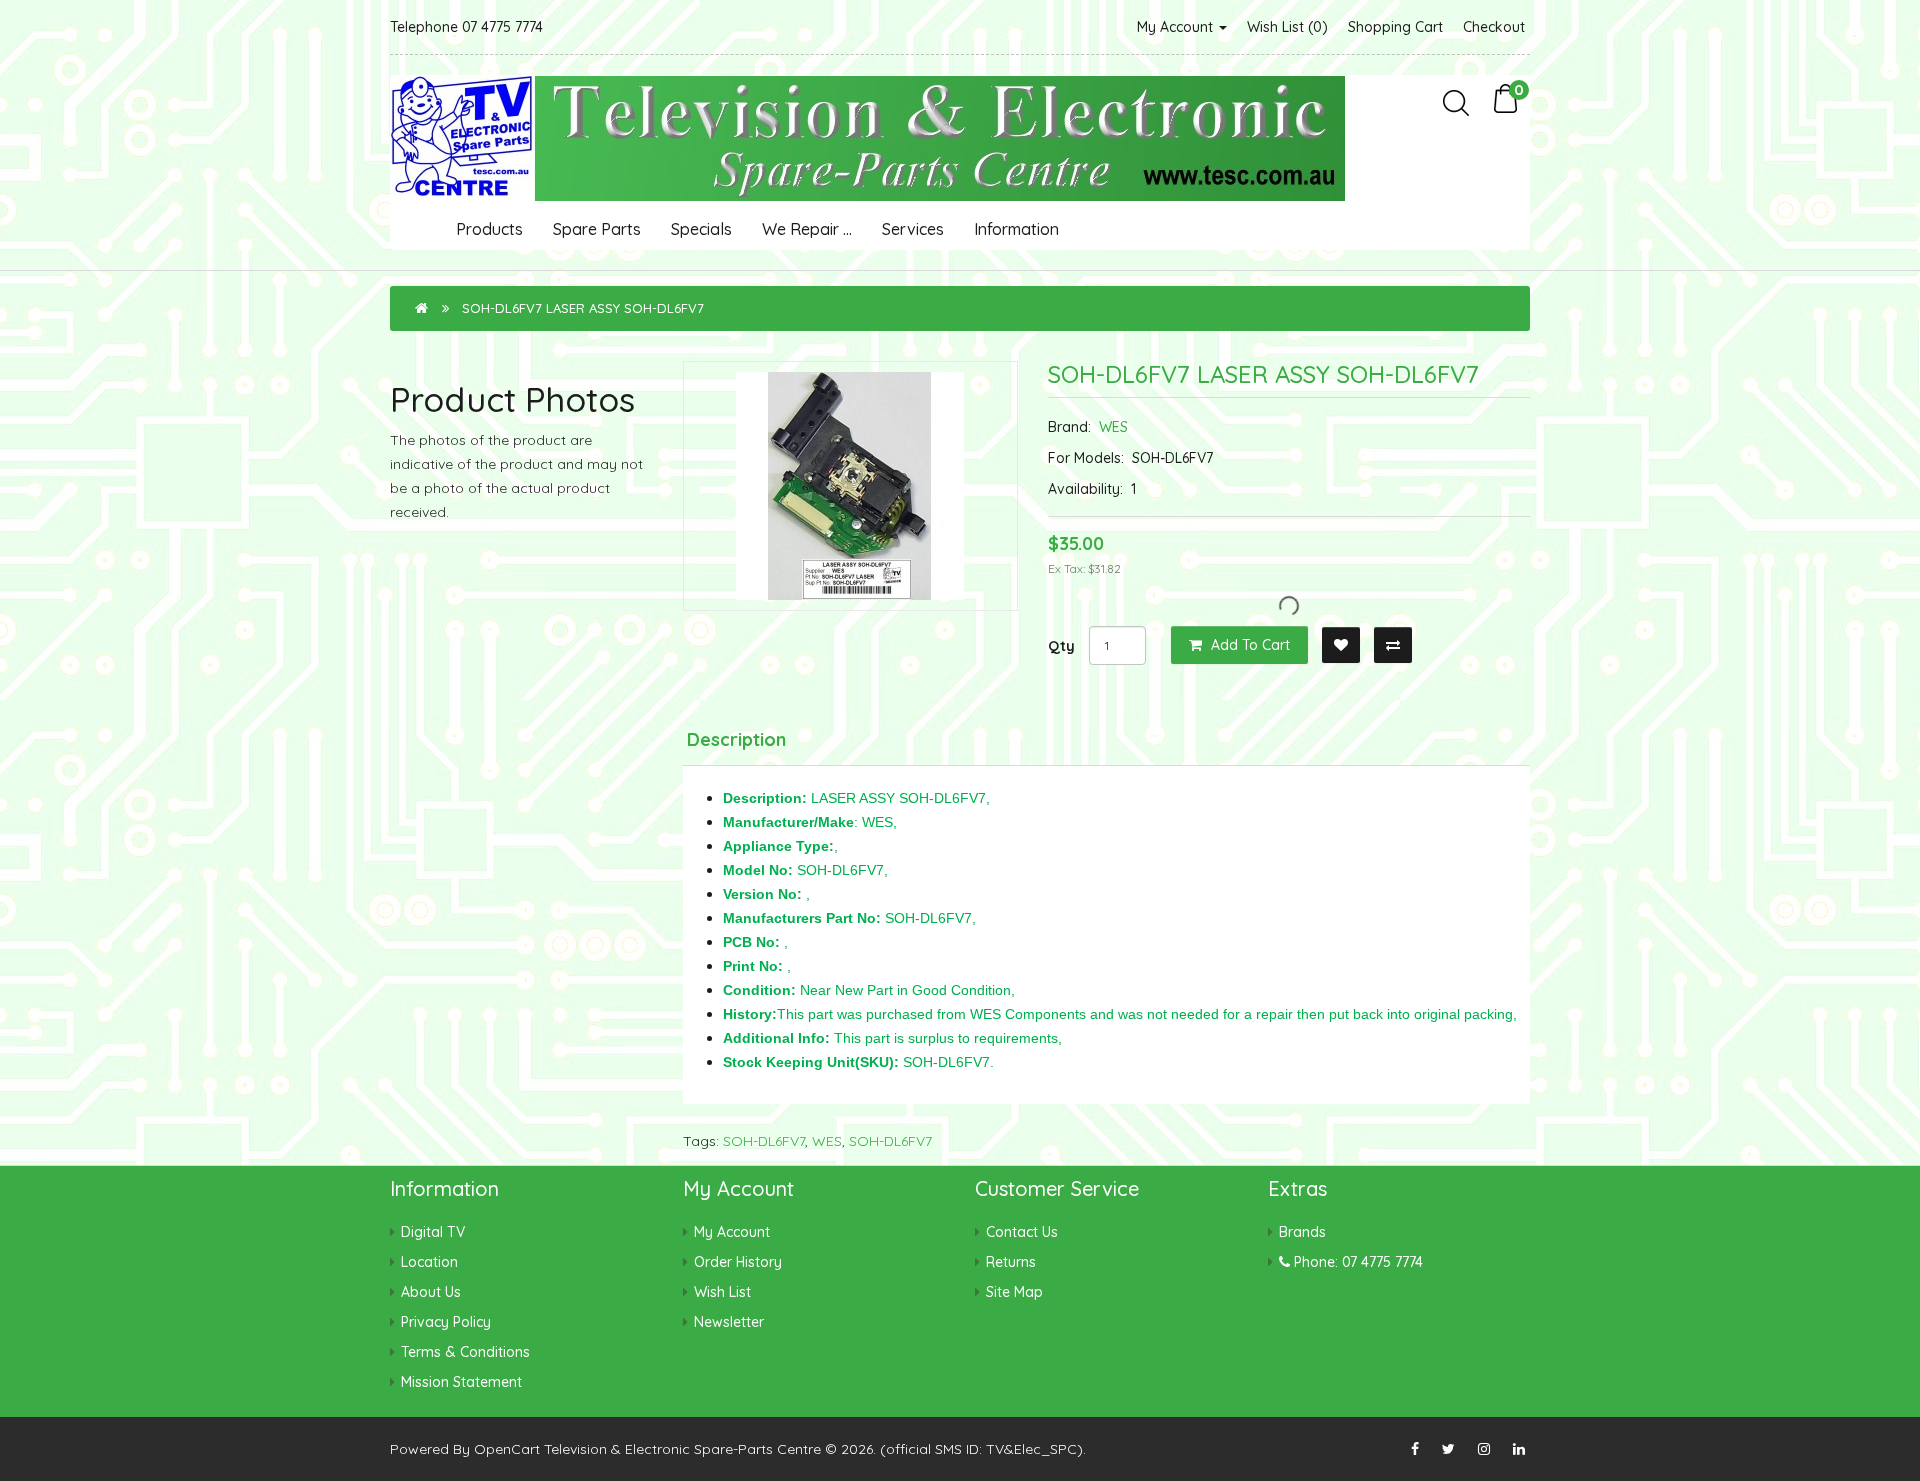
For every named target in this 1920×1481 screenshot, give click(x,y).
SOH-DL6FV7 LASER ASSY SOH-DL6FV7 (583, 308)
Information (1016, 229)
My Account (1177, 27)
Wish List (722, 1292)
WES (1113, 427)
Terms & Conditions (465, 1352)
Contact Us (1022, 1232)
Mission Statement (461, 1382)
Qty (1061, 646)
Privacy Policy (446, 1322)
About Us (431, 1292)
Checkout (1494, 27)
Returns (1011, 1262)
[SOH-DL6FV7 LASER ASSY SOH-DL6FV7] (851, 486)
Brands (1302, 1232)
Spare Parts (597, 229)
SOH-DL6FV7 (764, 1141)
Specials (701, 229)
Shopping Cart (1395, 27)
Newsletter (729, 1322)
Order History (738, 1262)
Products (489, 229)
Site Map (1014, 1292)
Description (736, 739)
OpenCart (507, 1449)
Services (913, 229)
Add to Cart (1248, 645)
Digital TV (433, 1232)
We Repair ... (807, 229)
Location (429, 1262)
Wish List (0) (1287, 27)
